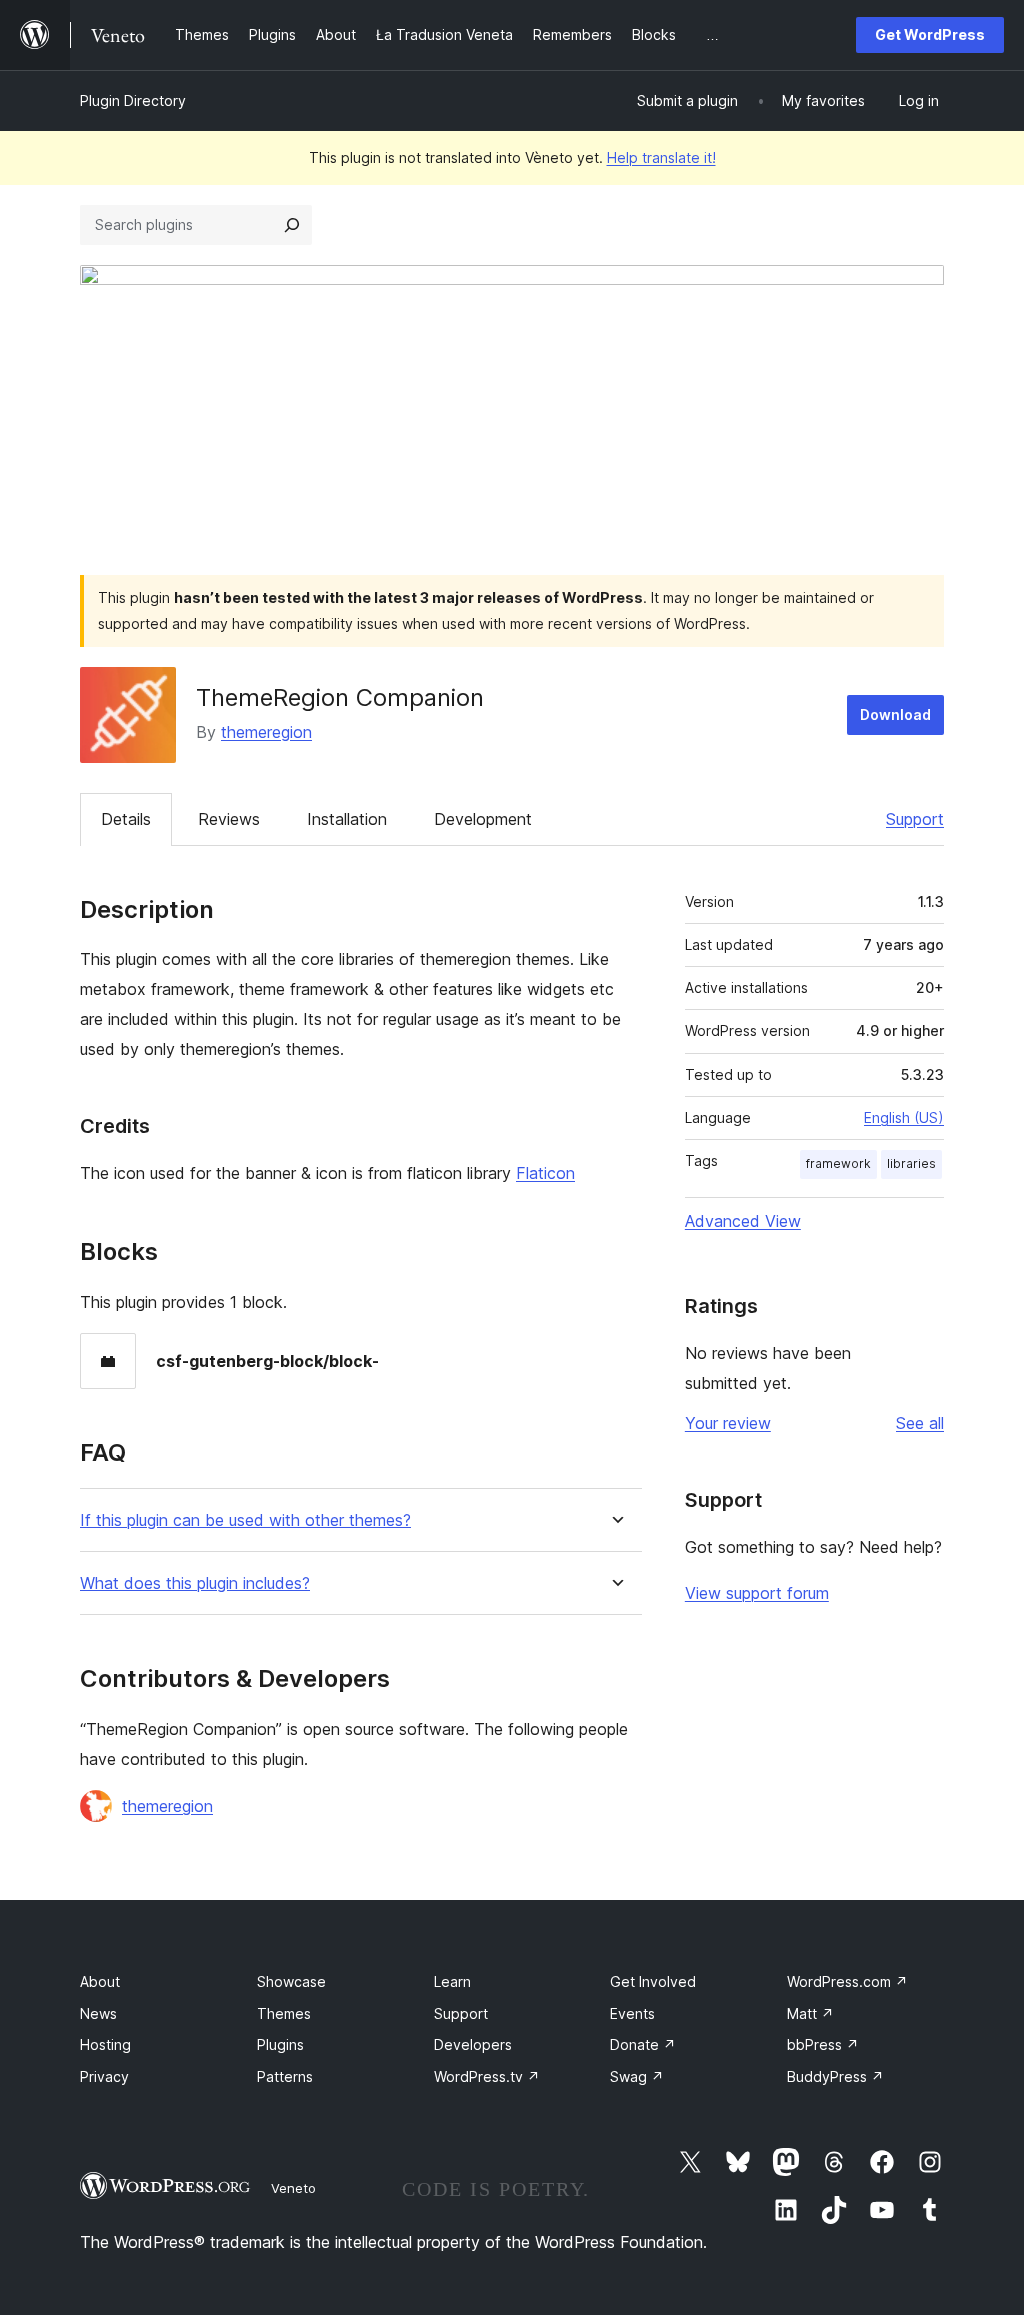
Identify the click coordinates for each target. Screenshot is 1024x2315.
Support (915, 819)
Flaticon (545, 1173)
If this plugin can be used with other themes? (245, 1520)
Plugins (280, 2044)
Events (632, 2013)
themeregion (266, 732)
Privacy (104, 2076)
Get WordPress (930, 34)
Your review (728, 1423)
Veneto (293, 2188)
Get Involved (653, 1981)
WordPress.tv (487, 2076)
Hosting (105, 2044)
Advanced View (743, 1221)
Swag (637, 2076)
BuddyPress (835, 2076)
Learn (452, 1981)
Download (895, 714)
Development (483, 819)
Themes (284, 2013)
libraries (911, 1163)
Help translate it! (661, 157)
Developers (473, 2044)
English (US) (904, 1117)
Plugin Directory (133, 100)
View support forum (757, 1593)
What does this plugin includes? (195, 1583)
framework (838, 1163)
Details (126, 819)
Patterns (285, 2076)
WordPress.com (847, 1981)
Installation (347, 819)
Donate (643, 2044)
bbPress (823, 2044)
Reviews (229, 819)
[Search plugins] (292, 225)
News (98, 2013)
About (100, 1981)
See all (920, 1423)
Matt (810, 2013)
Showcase (291, 1981)
